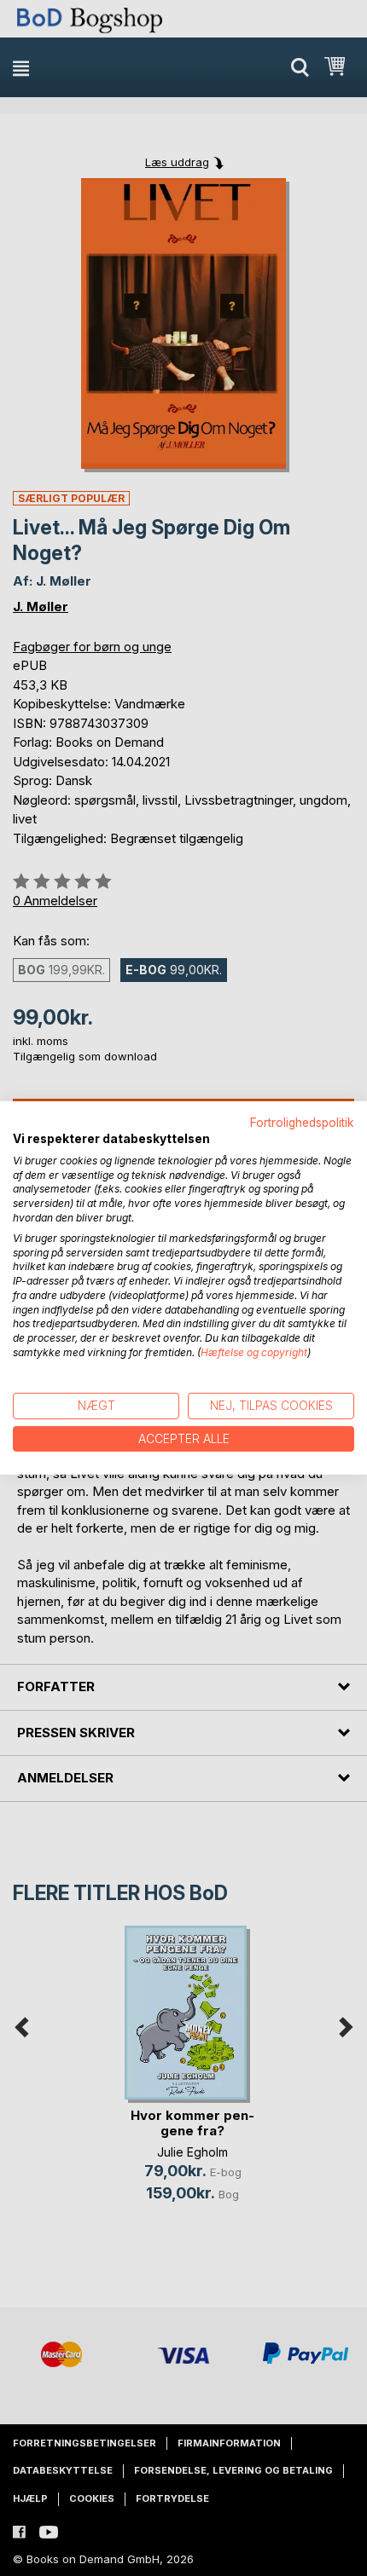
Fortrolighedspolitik (302, 1123)
